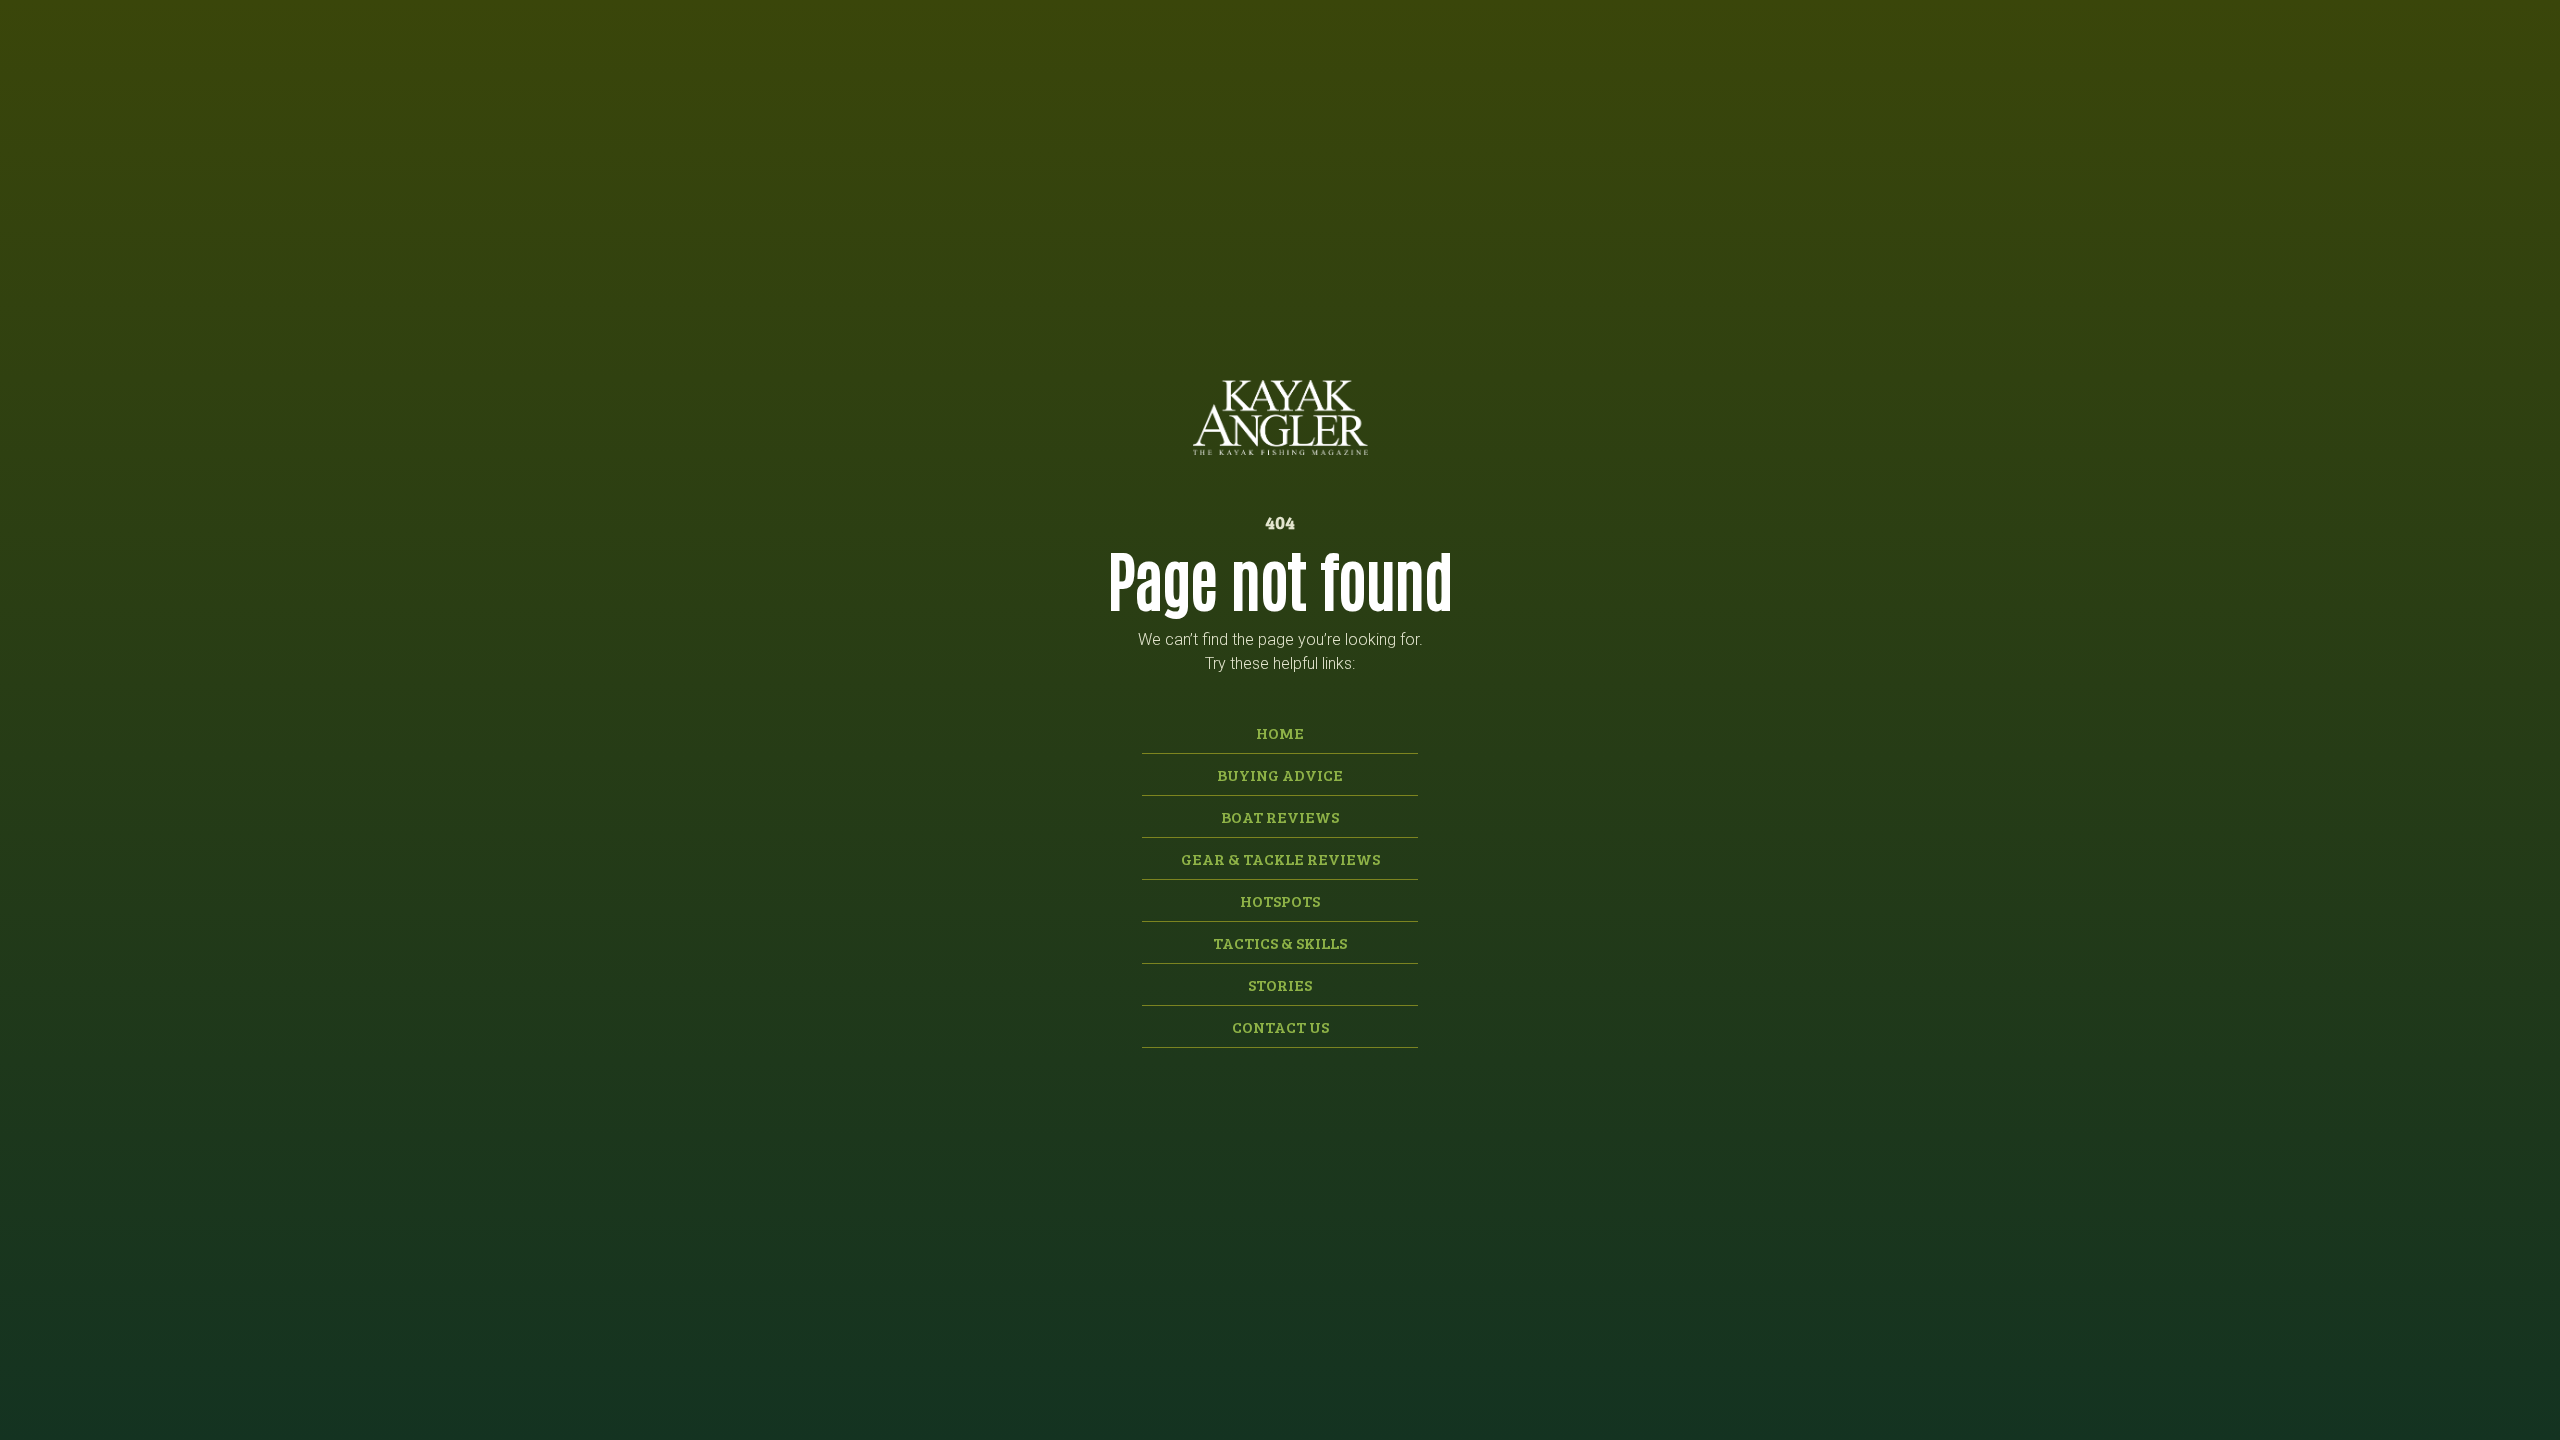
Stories (1280, 984)
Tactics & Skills (1280, 942)
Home (1280, 732)
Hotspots (1280, 900)
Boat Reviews (1280, 816)
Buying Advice (1280, 774)
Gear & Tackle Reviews (1280, 858)
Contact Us (1280, 1026)
